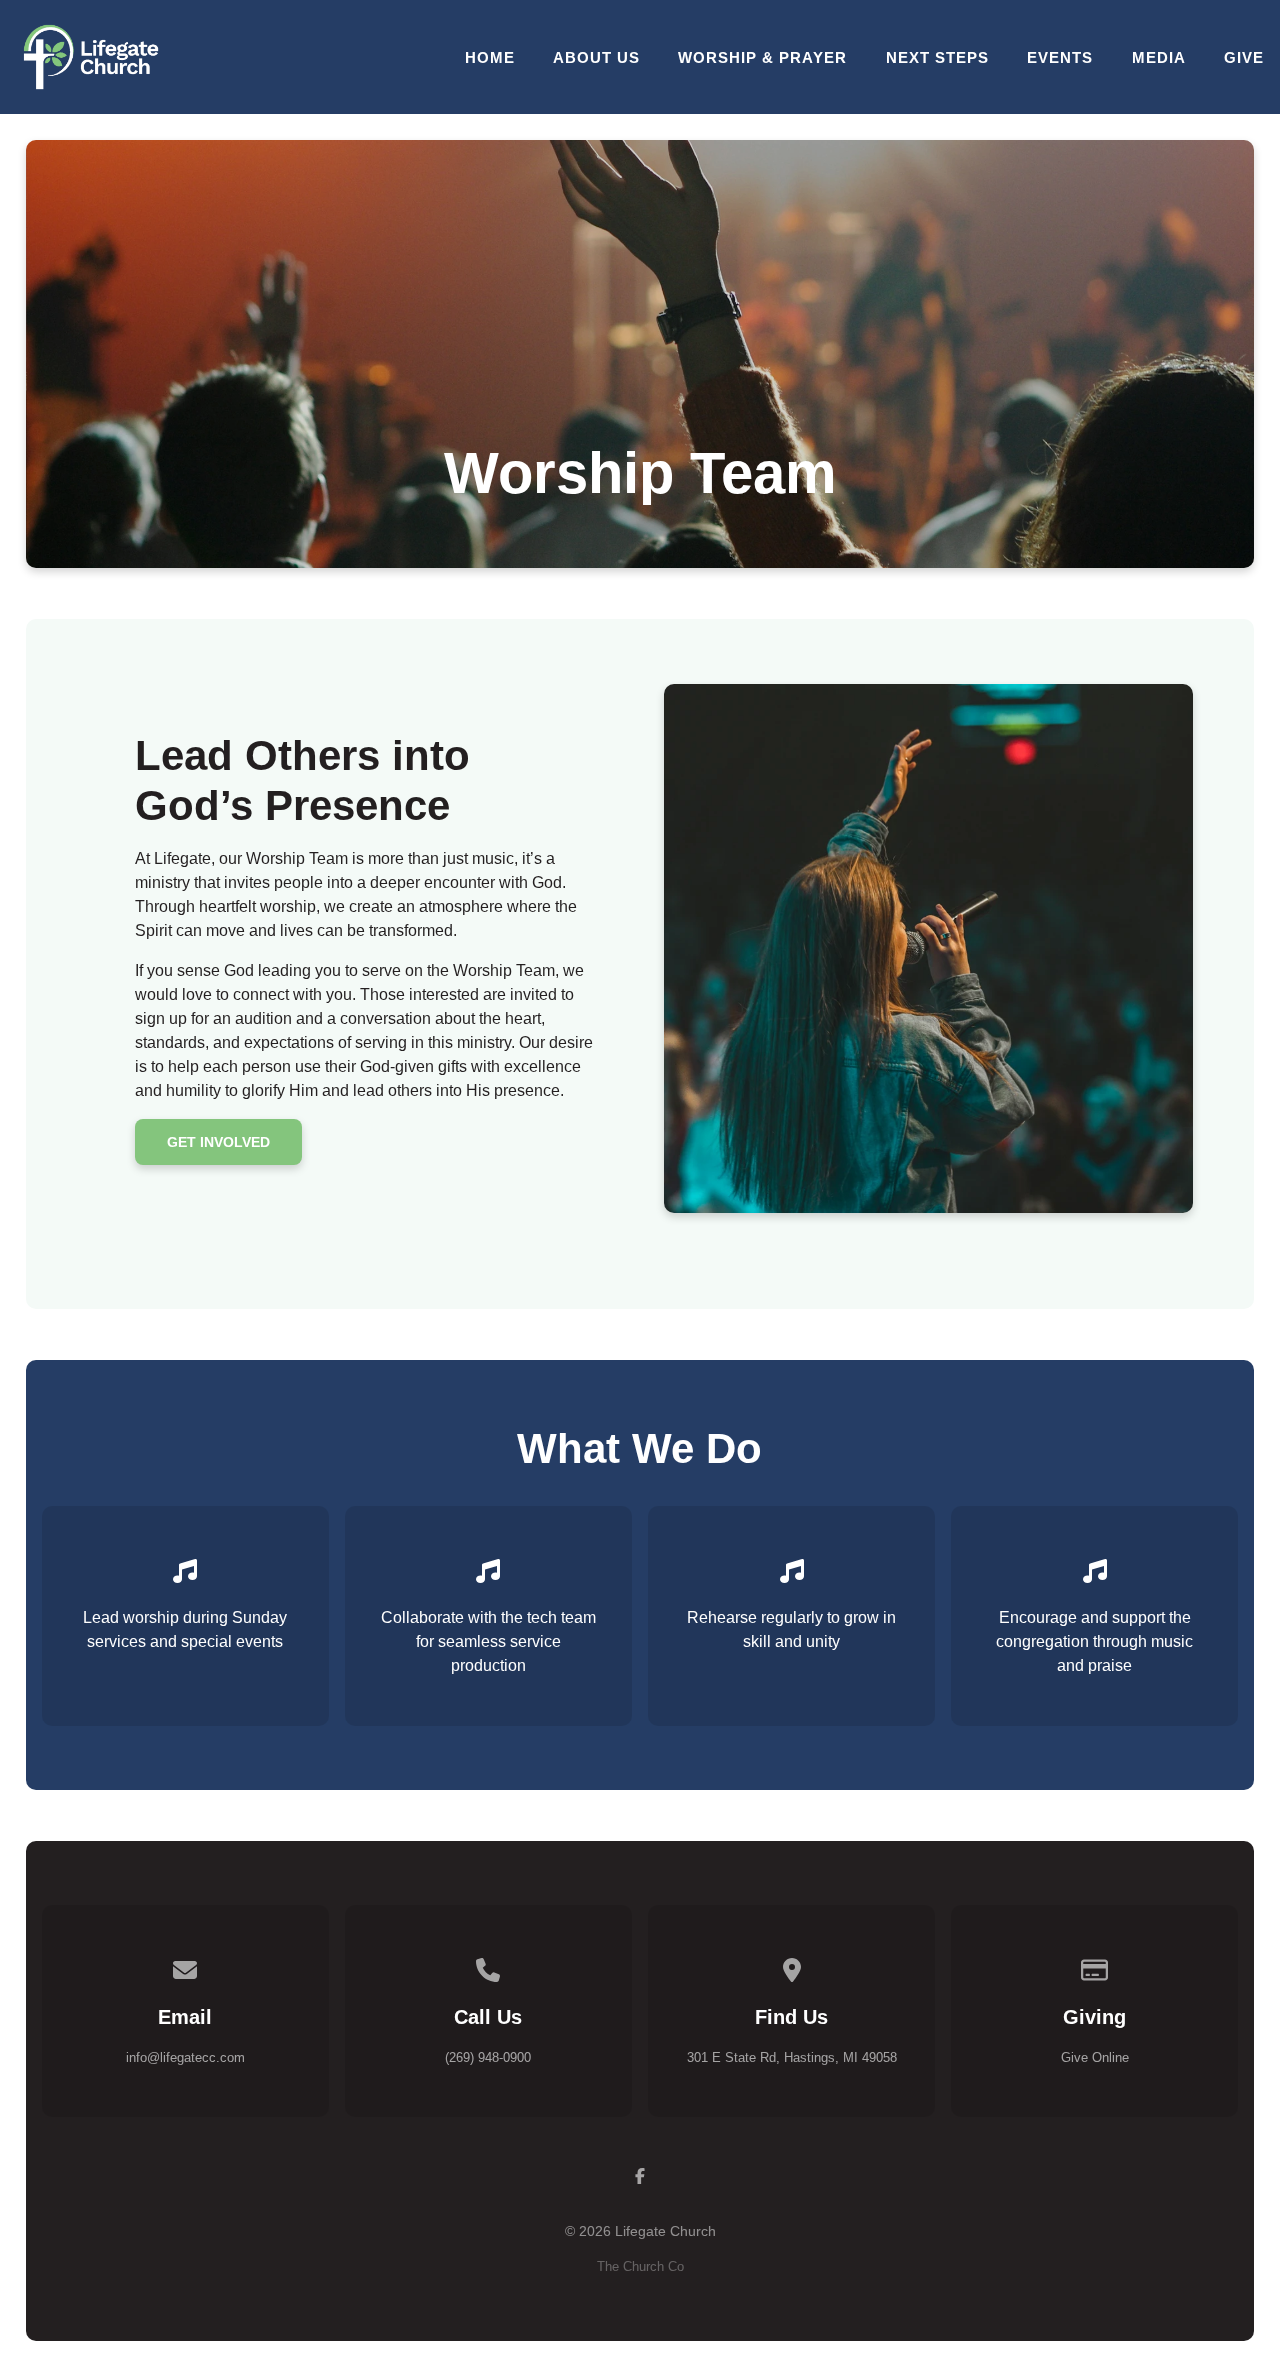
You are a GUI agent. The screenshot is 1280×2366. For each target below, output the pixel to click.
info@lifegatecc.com (185, 2057)
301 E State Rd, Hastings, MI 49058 (792, 2057)
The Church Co (640, 2266)
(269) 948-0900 (488, 2057)
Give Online (1095, 2057)
